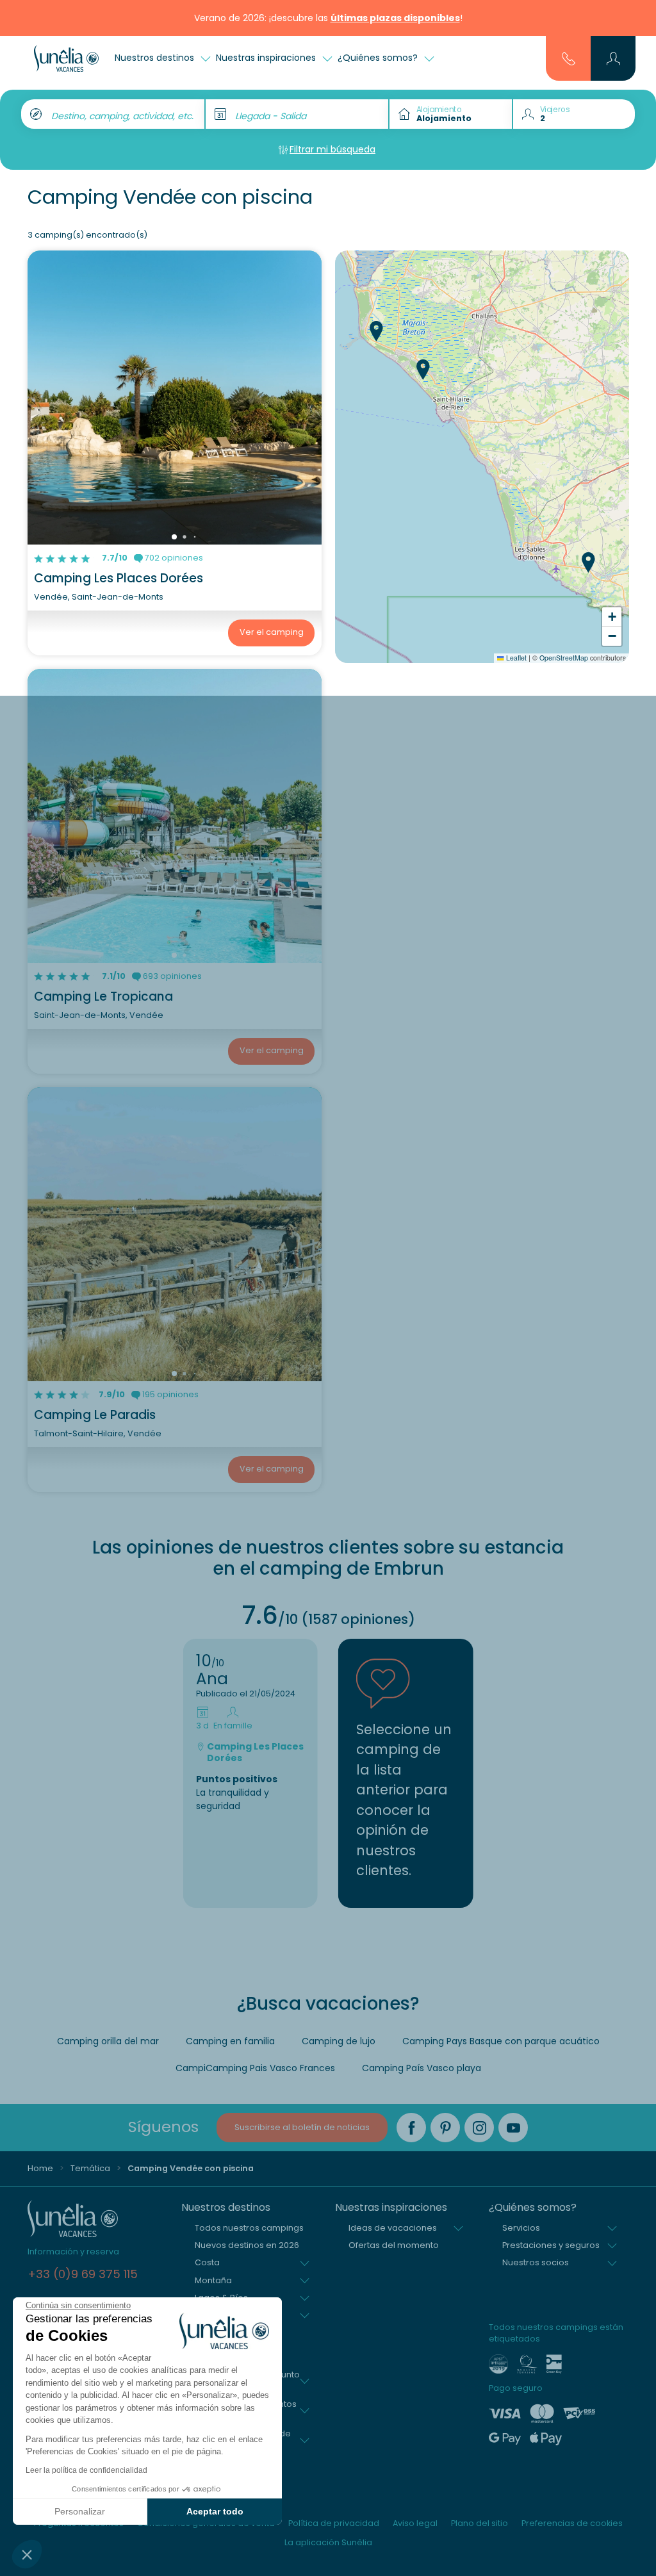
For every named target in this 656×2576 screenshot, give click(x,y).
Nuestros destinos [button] (156, 58)
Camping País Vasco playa (422, 2068)
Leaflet (515, 658)
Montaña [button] (213, 2280)
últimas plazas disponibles (395, 18)
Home (40, 2168)
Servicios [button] (521, 2228)
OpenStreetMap (564, 658)
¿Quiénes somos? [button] (379, 58)
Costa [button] (207, 2262)
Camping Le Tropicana (103, 997)
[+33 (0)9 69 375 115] (569, 58)
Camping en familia (230, 2041)
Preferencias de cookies (572, 2523)
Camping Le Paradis (95, 1415)
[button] (27, 2554)
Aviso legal (415, 2523)
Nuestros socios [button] (536, 2262)
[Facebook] (411, 2128)
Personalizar (80, 2511)
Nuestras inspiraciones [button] (267, 58)
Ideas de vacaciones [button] (393, 2228)
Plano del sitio (480, 2523)
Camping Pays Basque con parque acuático (501, 2041)
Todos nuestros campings (249, 2228)
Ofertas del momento (394, 2245)
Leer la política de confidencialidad (86, 2470)
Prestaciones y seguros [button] (551, 2245)
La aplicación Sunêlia (328, 2542)
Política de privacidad (334, 2523)
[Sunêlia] (66, 58)
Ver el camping (272, 632)
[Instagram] (479, 2128)
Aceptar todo (215, 2511)
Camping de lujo (339, 2041)
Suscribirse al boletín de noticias (302, 2127)
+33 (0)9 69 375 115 (83, 2274)
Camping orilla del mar (108, 2041)
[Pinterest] (445, 2128)
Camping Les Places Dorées (119, 578)
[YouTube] (513, 2128)
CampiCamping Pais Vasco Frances (255, 2068)
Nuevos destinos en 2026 (247, 2245)
